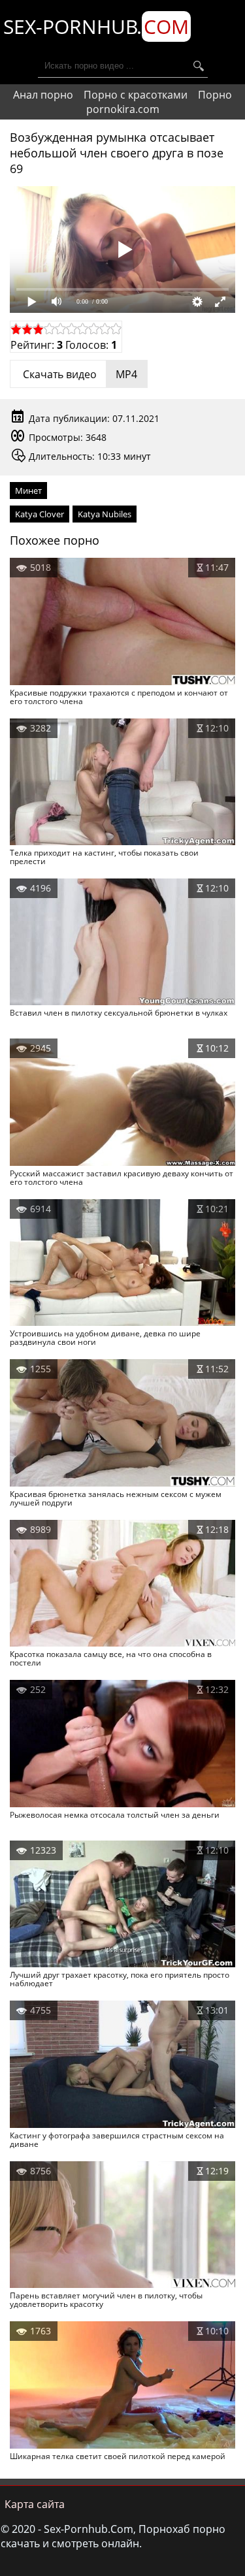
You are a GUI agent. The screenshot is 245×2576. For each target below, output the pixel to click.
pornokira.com (123, 109)
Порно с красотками (136, 95)
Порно (215, 95)
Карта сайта (35, 2504)
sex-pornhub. (96, 26)
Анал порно (43, 95)
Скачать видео (79, 374)
